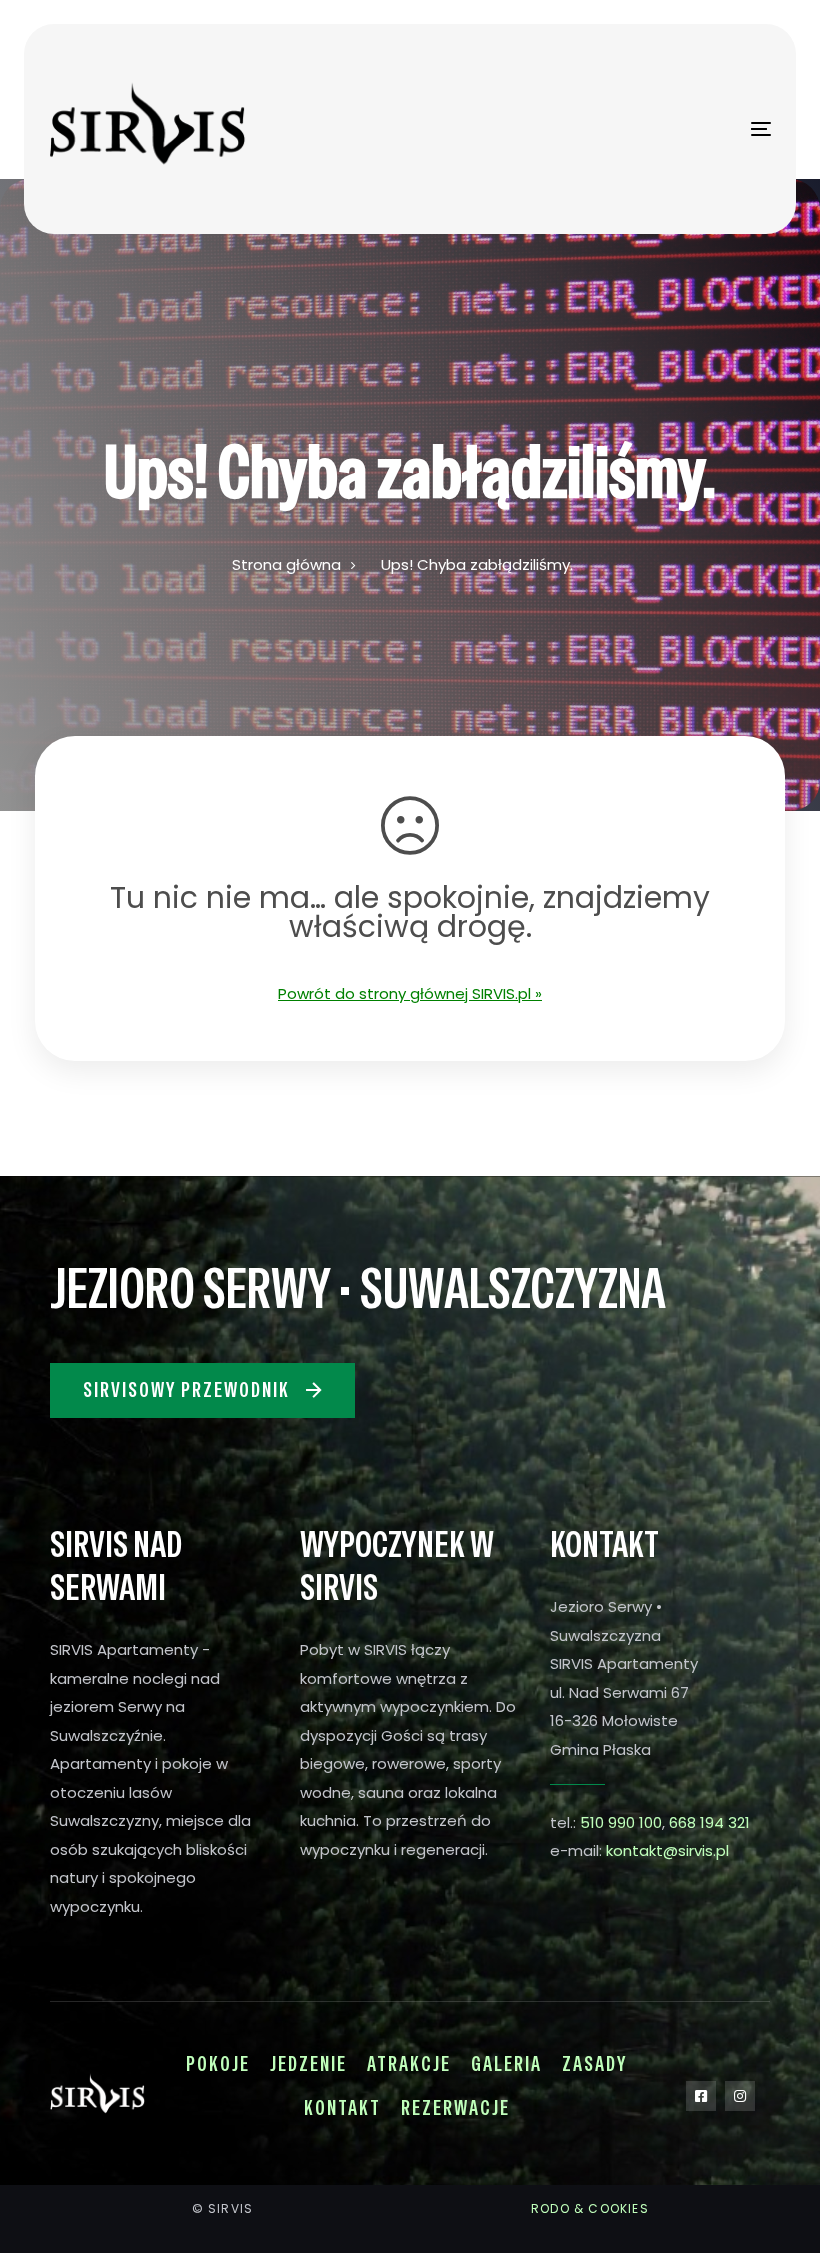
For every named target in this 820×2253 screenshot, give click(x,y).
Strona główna (286, 564)
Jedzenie (308, 2064)
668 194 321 (709, 1822)
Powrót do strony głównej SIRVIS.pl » (410, 993)
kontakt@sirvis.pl (667, 1850)
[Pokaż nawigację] (650, 128)
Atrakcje (409, 2064)
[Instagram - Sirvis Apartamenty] (740, 2096)
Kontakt (342, 2108)
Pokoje (218, 2064)
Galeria (506, 2064)
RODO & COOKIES (590, 2208)
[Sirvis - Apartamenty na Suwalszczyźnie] (169, 129)
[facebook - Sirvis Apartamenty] (701, 2096)
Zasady (594, 2064)
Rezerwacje (455, 2108)
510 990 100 (621, 1822)
